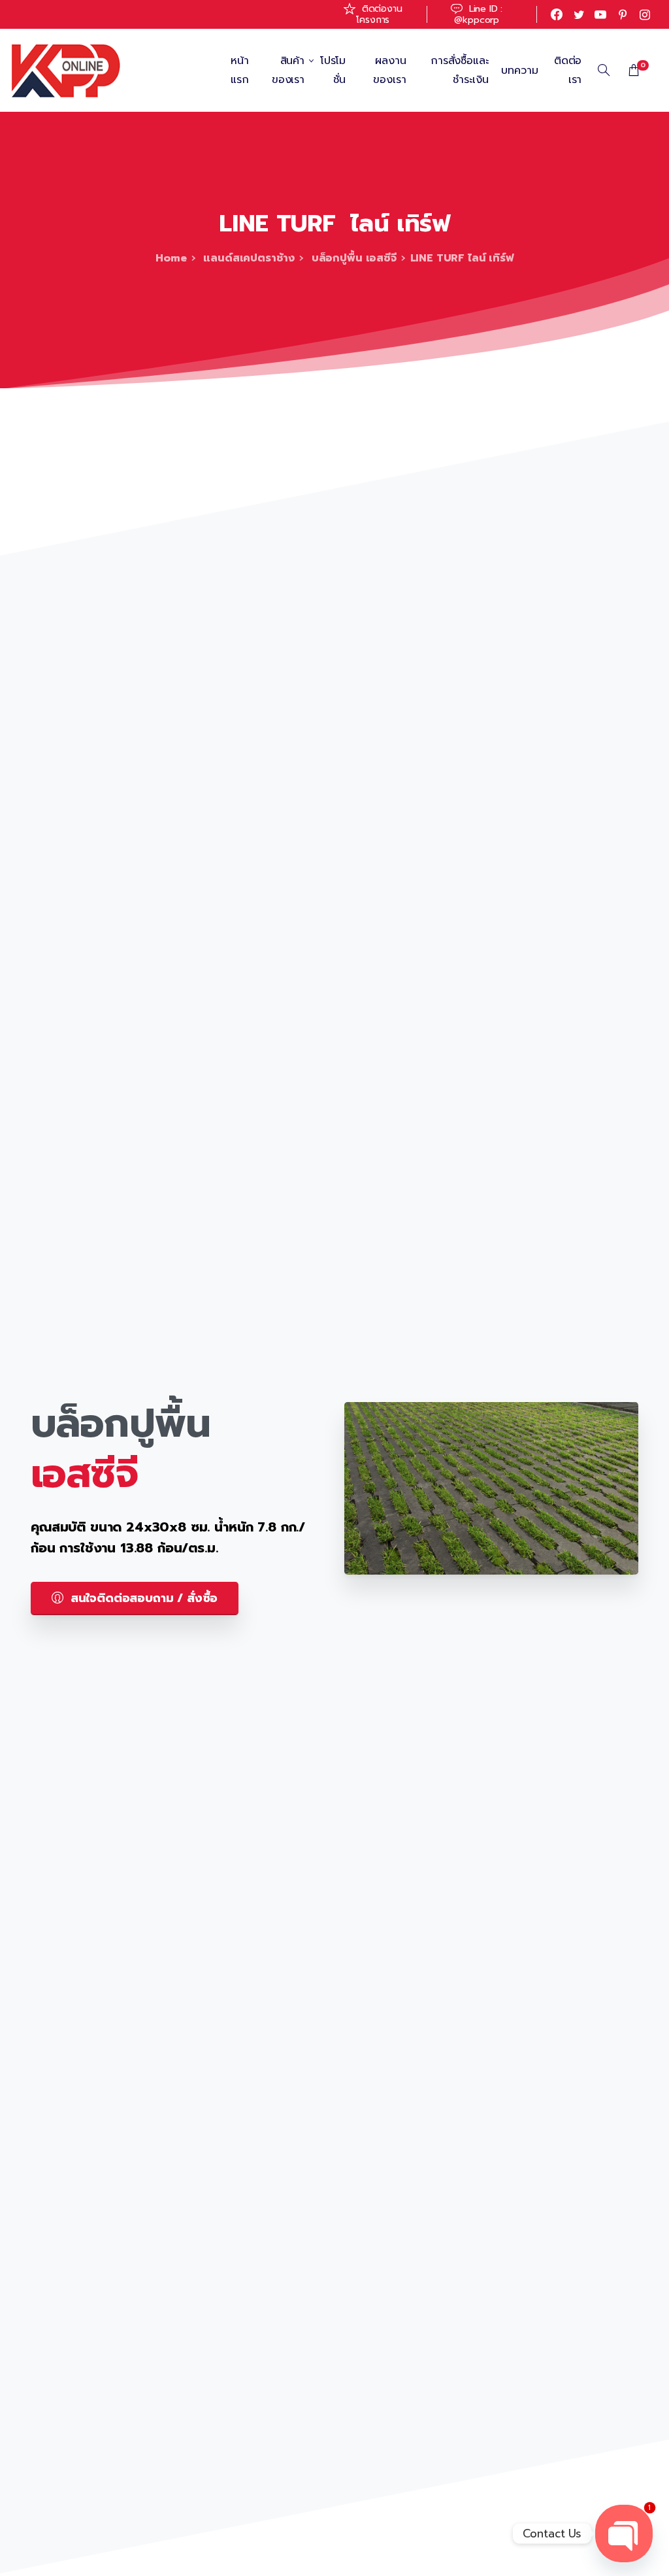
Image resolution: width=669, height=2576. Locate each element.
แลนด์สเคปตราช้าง (248, 258)
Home (171, 258)
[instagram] (645, 14)
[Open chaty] (624, 2534)
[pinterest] (623, 14)
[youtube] (600, 14)
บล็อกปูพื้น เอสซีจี (352, 258)
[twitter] (579, 14)
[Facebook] (557, 14)
